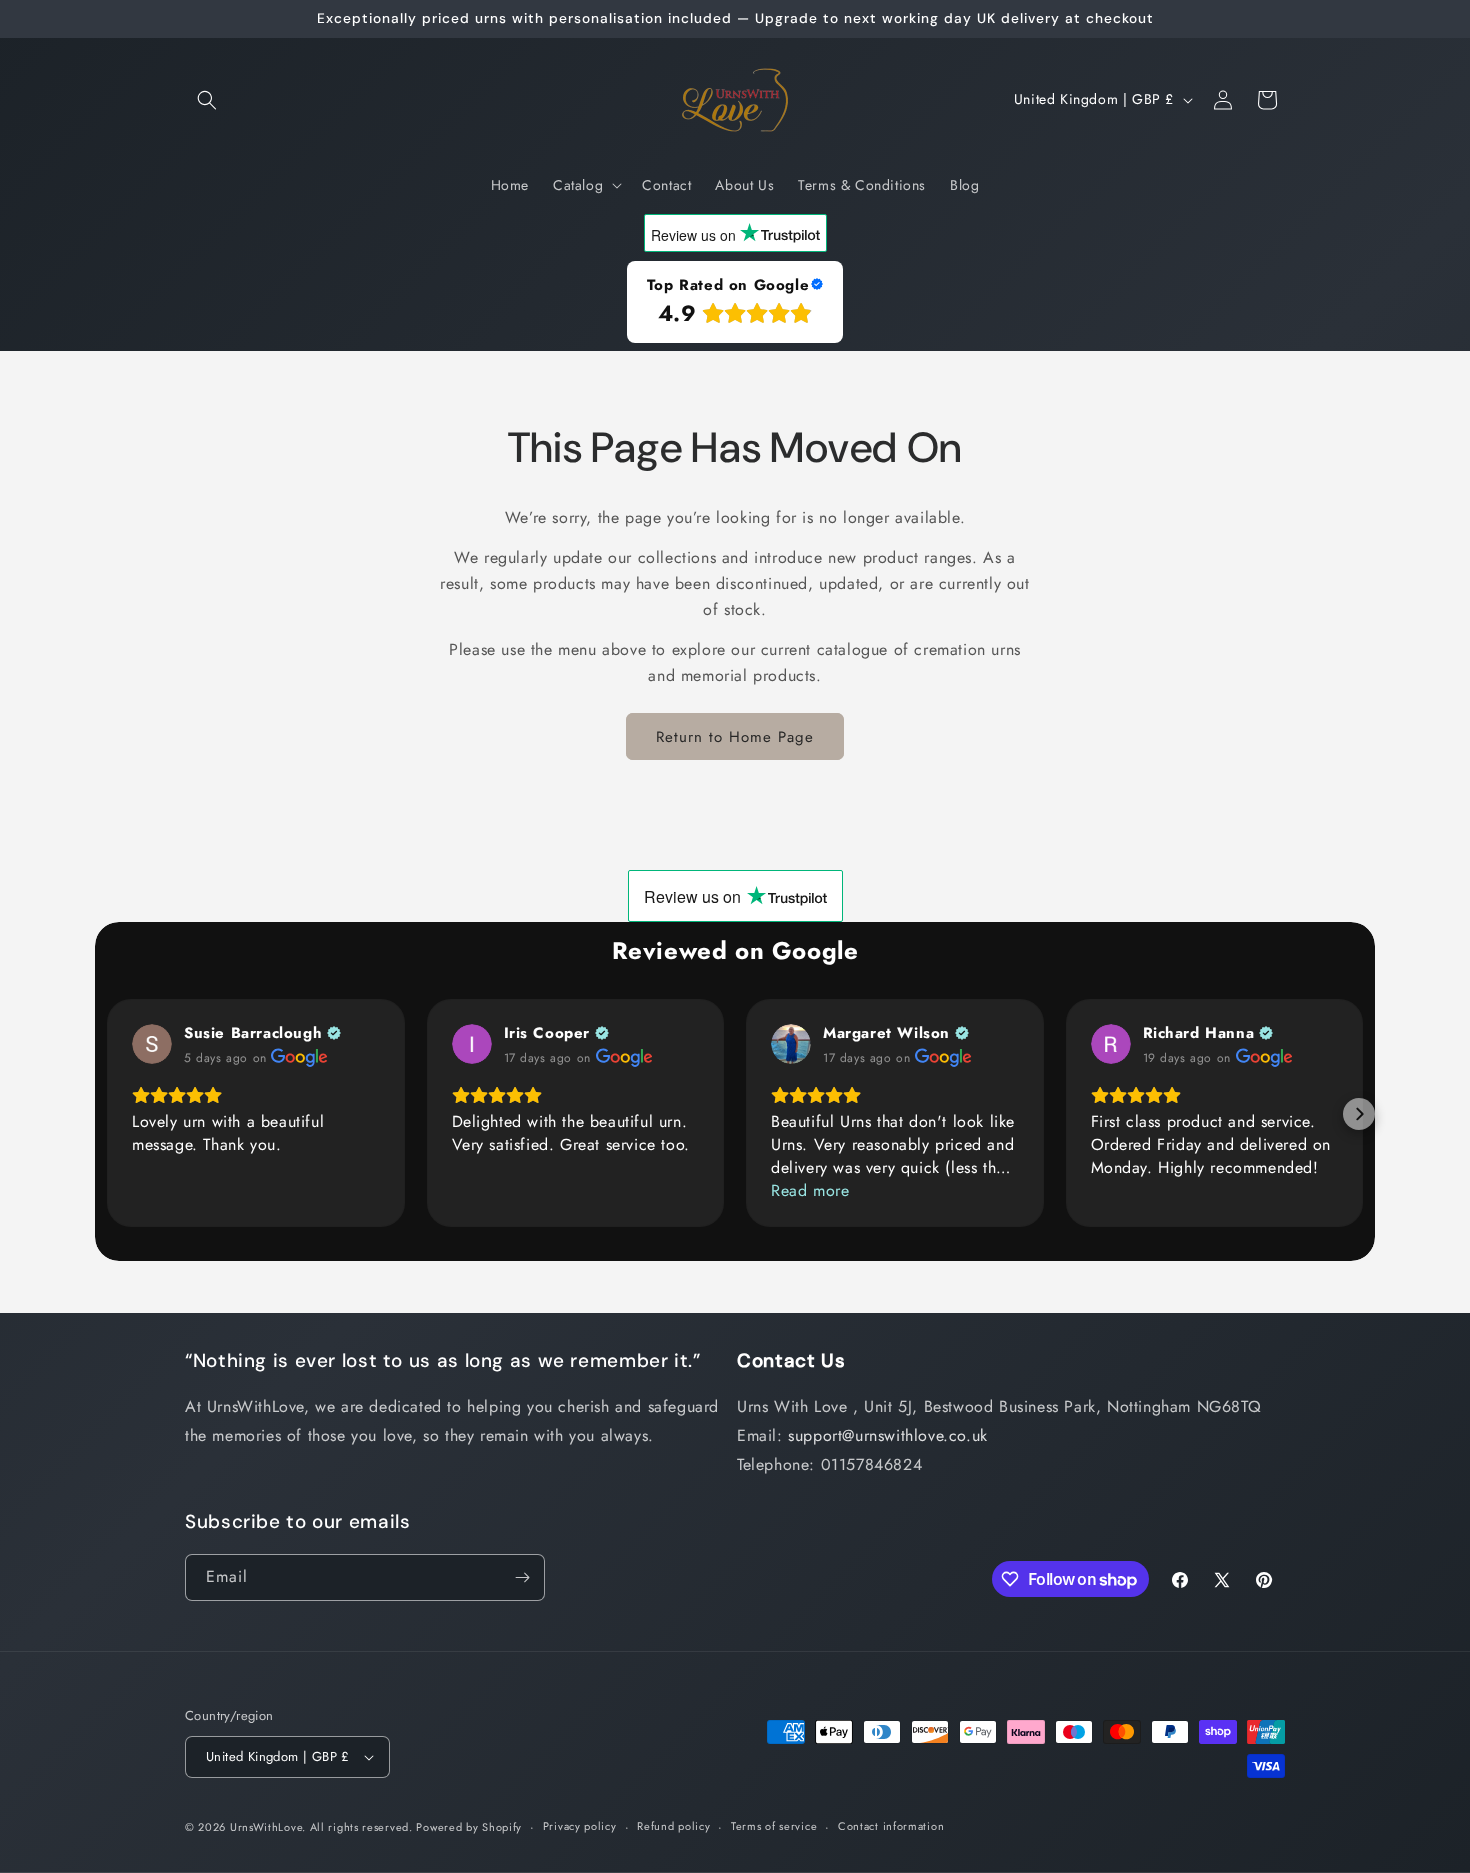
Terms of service (774, 1826)
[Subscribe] (522, 1577)
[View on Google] (152, 1044)
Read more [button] (810, 1190)
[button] (207, 100)
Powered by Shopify (469, 1827)
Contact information (891, 1826)
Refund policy (673, 1826)
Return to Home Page (735, 737)
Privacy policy (580, 1826)
